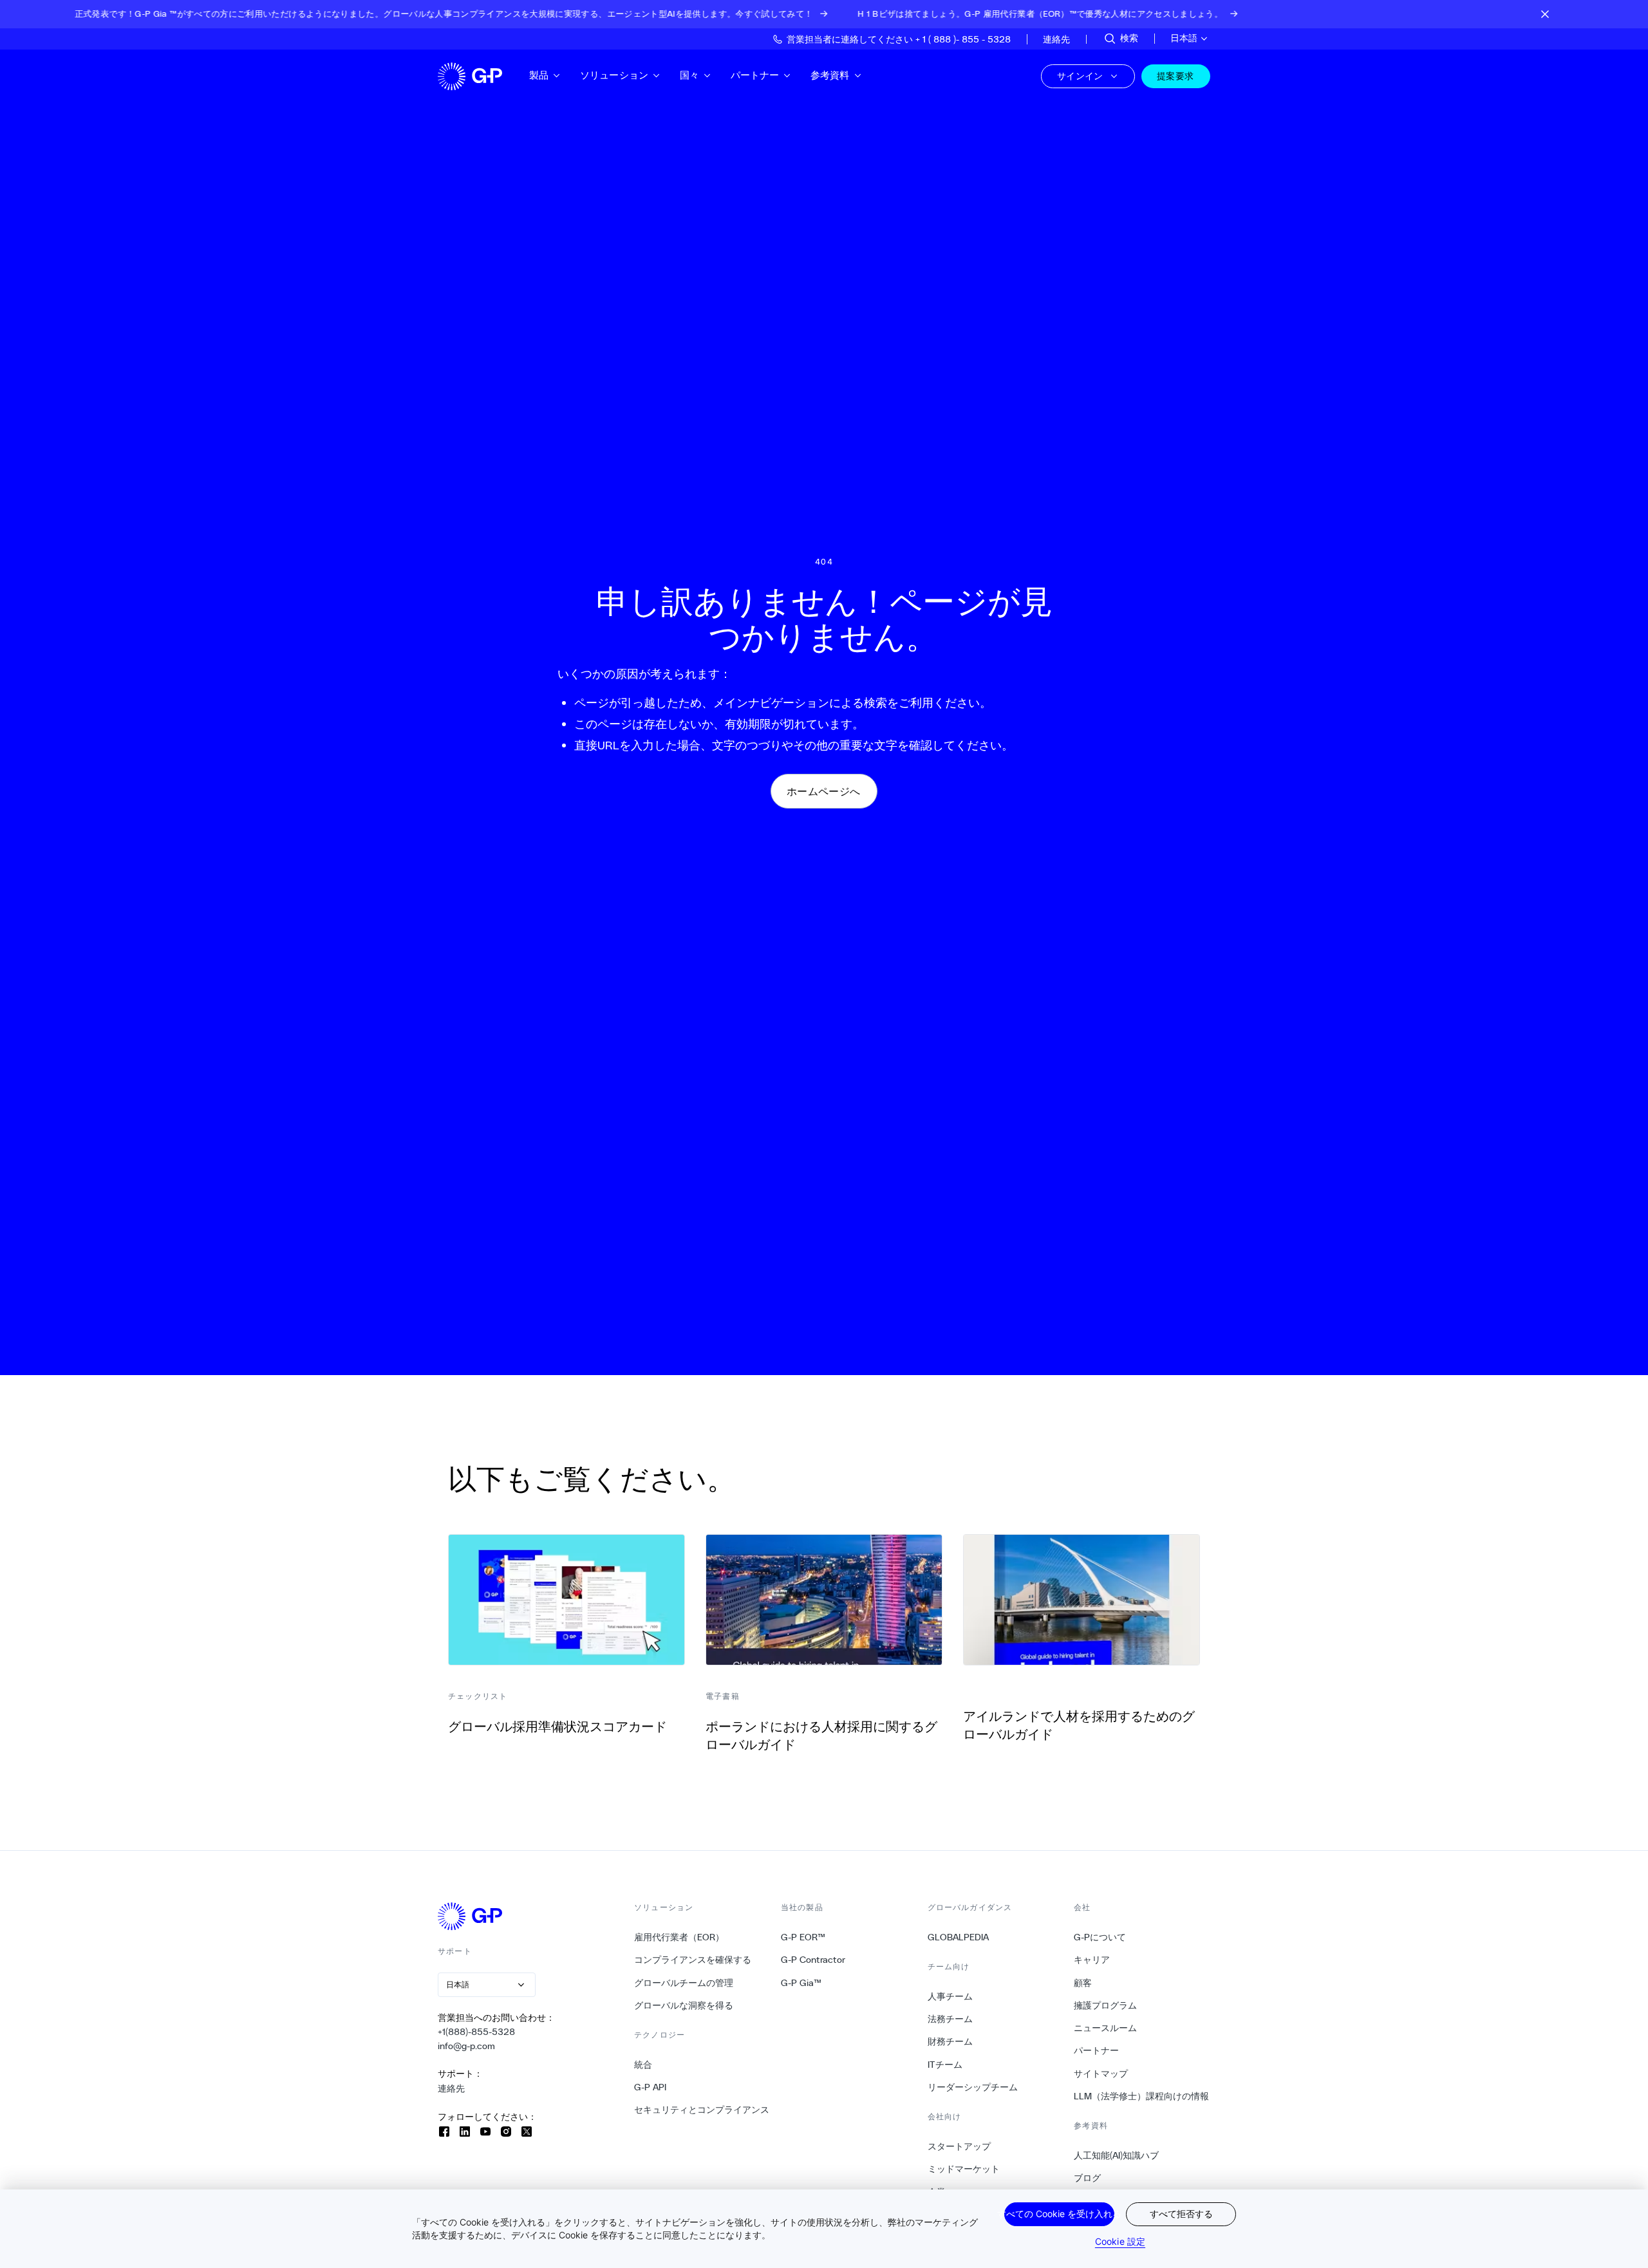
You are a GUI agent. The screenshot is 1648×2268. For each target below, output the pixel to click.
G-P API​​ (651, 2087)
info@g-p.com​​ (467, 2046)
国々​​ (690, 75)
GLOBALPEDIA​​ (959, 1937)
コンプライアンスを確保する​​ (693, 1960)
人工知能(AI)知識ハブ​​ (1117, 2155)
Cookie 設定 (1120, 2241)
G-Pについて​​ (1100, 1937)
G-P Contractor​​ (813, 1960)
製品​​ (539, 75)
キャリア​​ (1092, 1960)
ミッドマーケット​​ (964, 2169)
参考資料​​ (830, 75)
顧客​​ (1083, 1983)
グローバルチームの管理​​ (684, 1983)
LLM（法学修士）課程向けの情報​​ (1142, 2096)
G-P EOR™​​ (803, 1937)
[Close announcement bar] (1545, 14)
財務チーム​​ (950, 2041)
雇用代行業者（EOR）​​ (679, 1937)
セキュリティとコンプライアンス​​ (702, 2110)
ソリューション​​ (614, 75)
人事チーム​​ (950, 1996)
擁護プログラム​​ (1106, 2005)
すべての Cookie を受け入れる (1059, 2214)
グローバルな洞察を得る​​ (684, 2005)
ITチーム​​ (945, 2065)
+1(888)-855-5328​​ (477, 2032)
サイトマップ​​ (1101, 2074)
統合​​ (643, 2065)
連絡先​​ (452, 2088)
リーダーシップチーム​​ (973, 2087)
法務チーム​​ (950, 2019)
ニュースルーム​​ (1106, 2028)
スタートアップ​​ (960, 2146)
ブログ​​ (1088, 2178)
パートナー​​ (755, 75)
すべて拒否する (1181, 2214)
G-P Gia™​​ (801, 1983)
